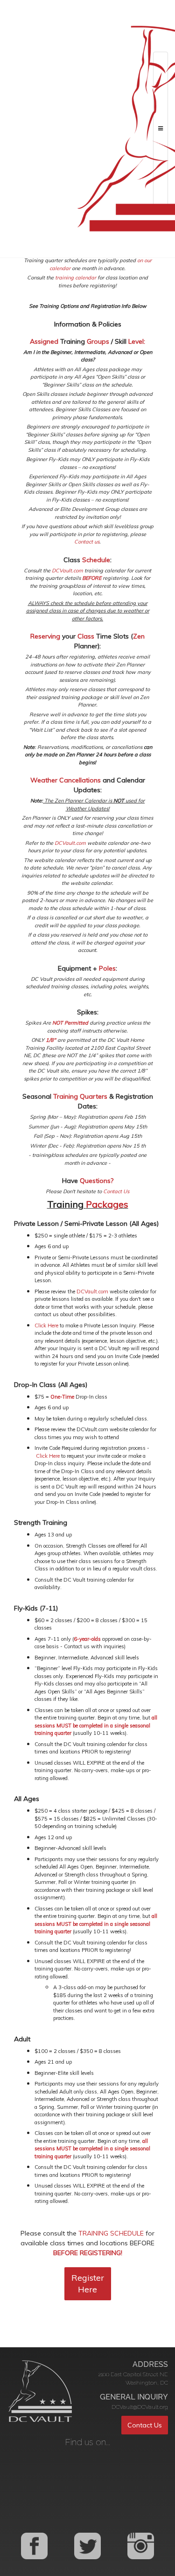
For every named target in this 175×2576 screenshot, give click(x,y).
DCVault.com (67, 571)
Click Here (46, 1325)
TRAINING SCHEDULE (111, 2233)
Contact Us (116, 1191)
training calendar (76, 278)
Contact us (87, 542)
